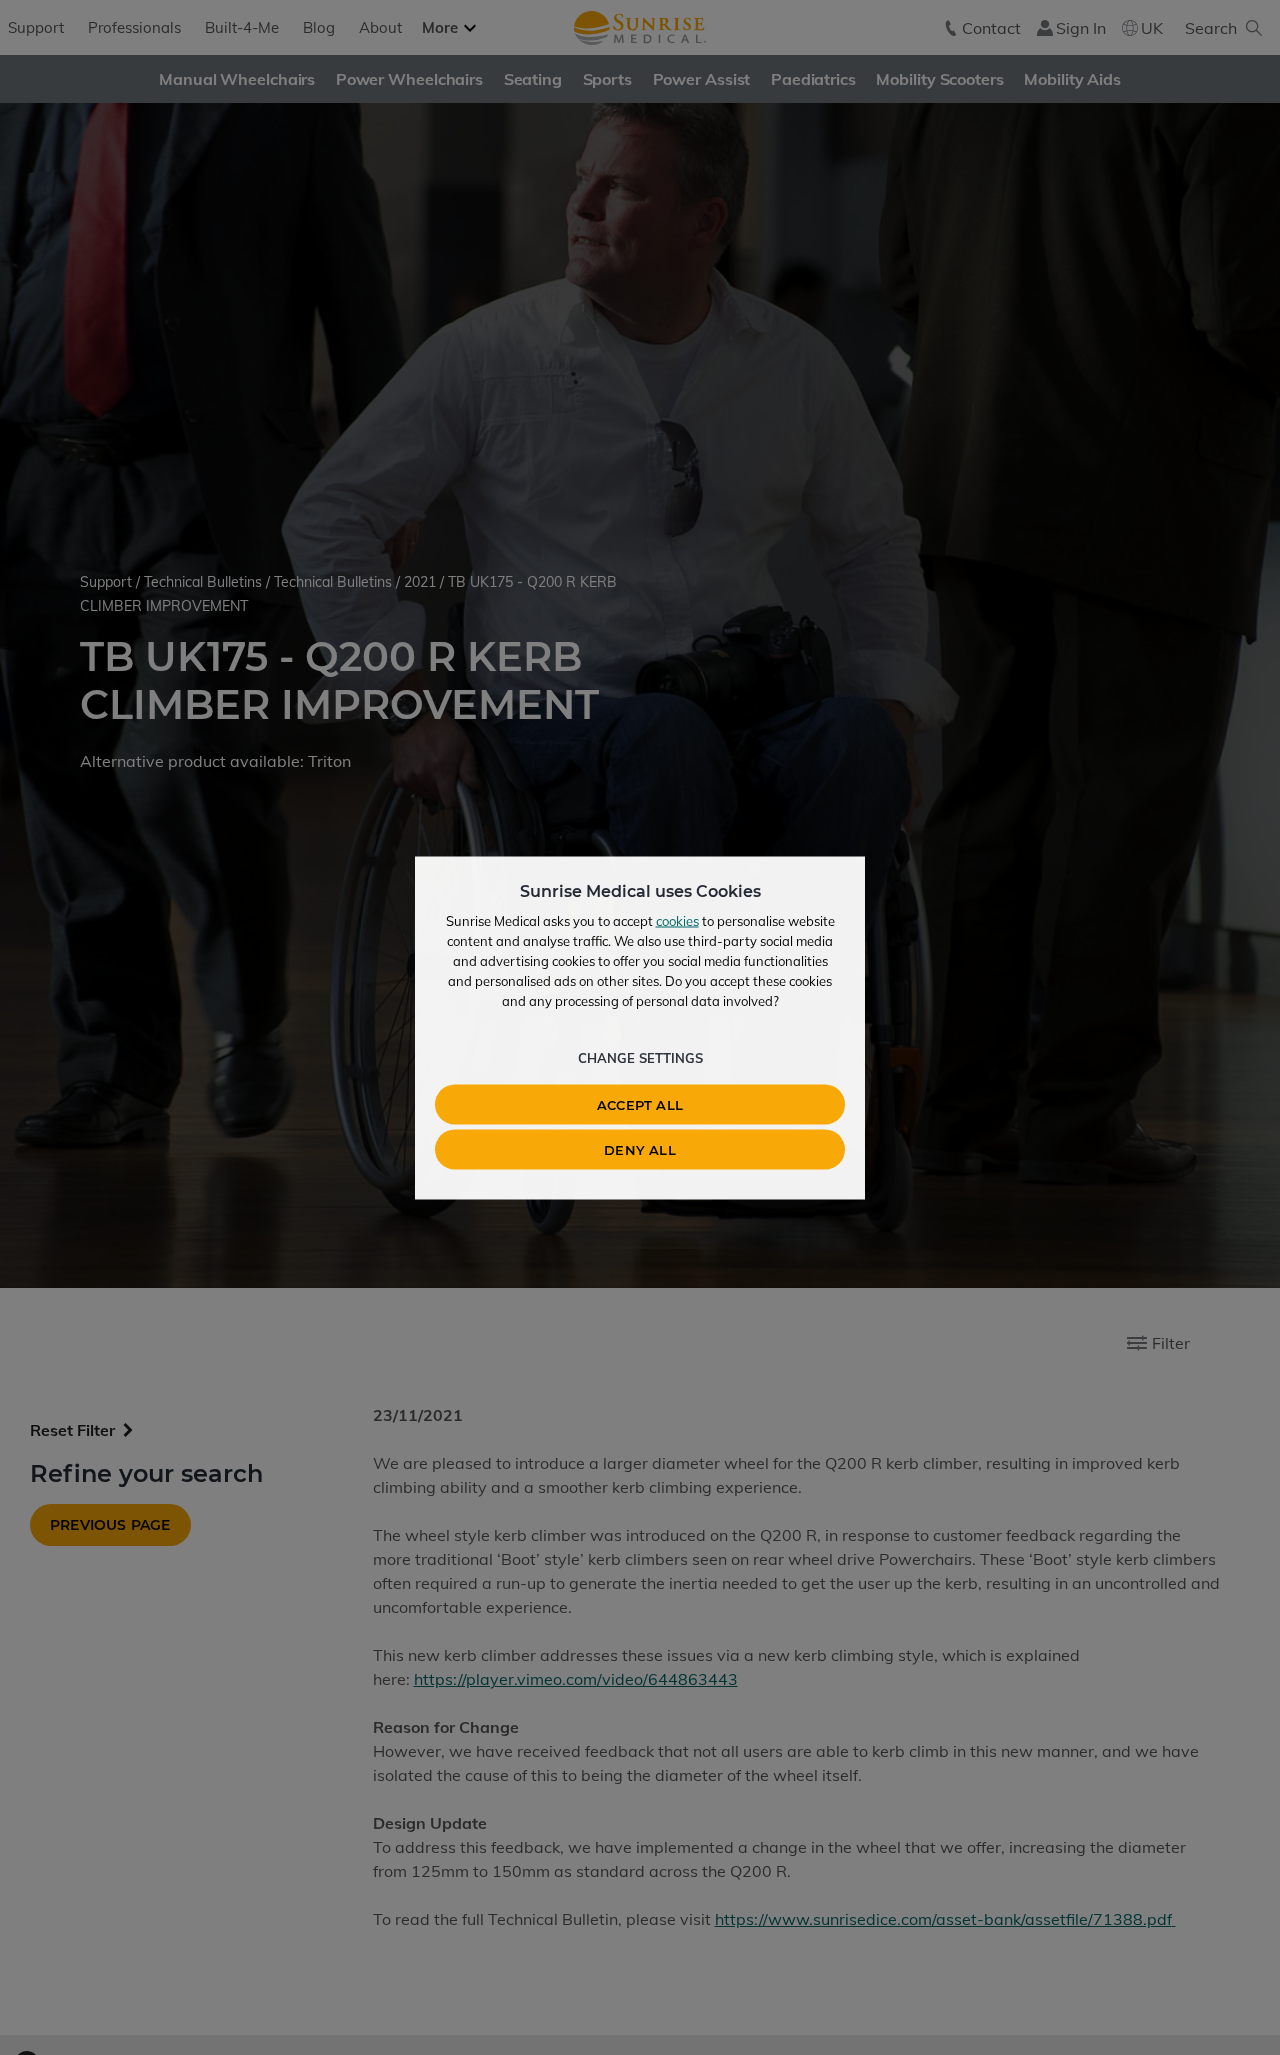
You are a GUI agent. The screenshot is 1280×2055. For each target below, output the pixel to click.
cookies (677, 920)
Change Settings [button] (640, 1057)
